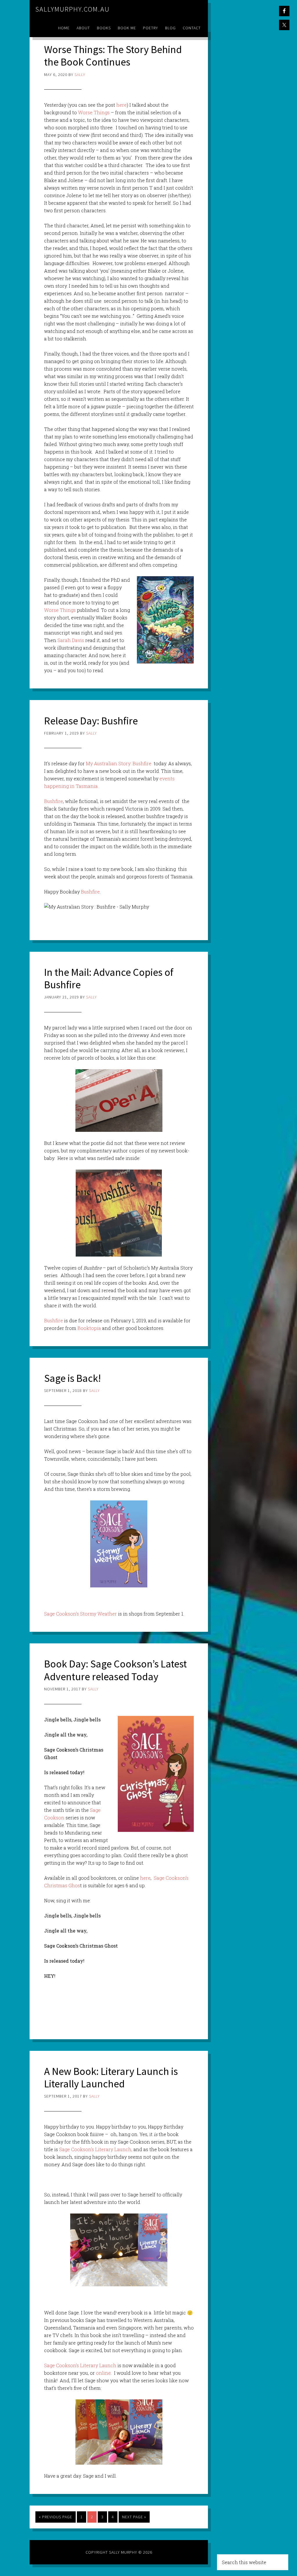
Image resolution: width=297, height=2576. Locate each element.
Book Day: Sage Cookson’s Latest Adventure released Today (115, 1670)
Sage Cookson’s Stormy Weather (80, 1614)
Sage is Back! (73, 1378)
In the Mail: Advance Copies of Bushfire (109, 978)
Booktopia (89, 1328)
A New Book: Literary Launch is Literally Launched (111, 2078)
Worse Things (94, 112)
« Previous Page (56, 2517)
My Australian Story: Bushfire (119, 763)
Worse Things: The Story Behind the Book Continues (113, 56)
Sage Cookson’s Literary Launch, (96, 2149)
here (122, 105)
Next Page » (134, 2517)
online (103, 2373)
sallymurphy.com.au (73, 9)
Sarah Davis (71, 640)
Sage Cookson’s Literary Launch (81, 2365)
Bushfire (54, 801)
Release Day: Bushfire (91, 721)
